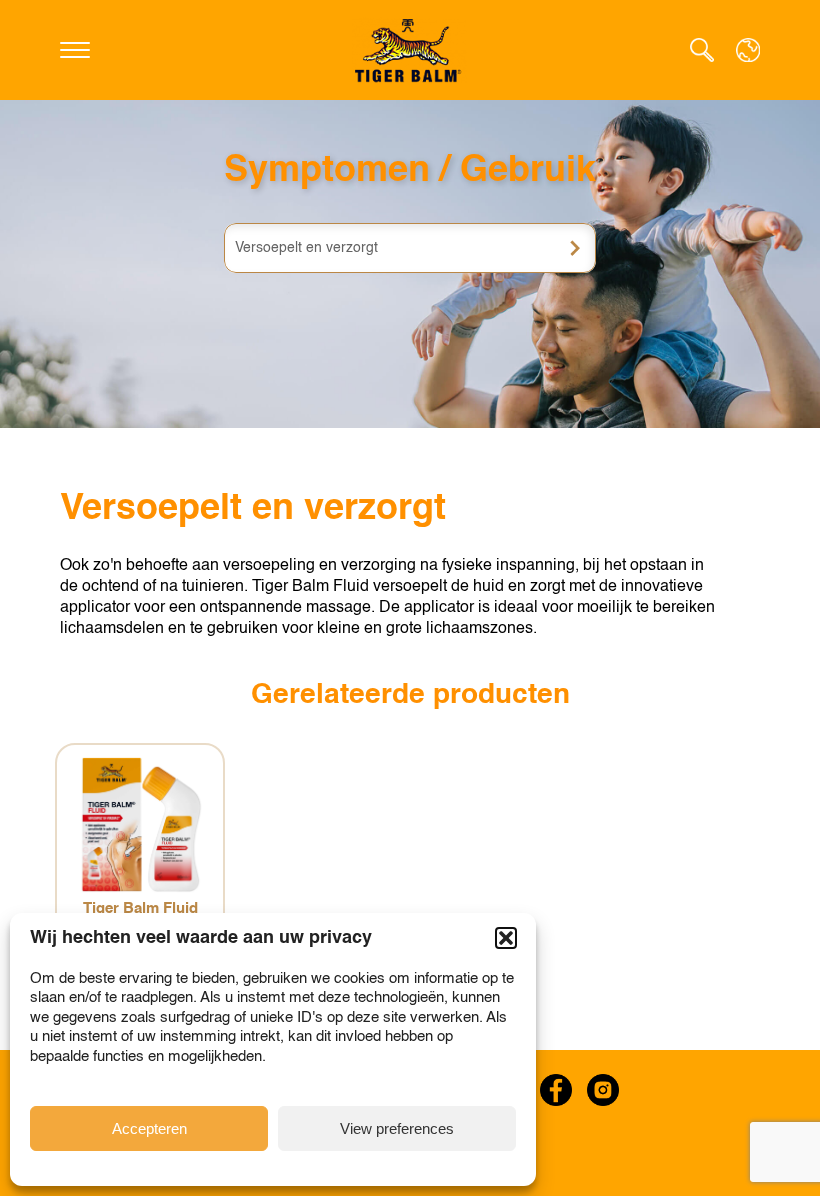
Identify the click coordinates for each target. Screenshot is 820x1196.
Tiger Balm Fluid (140, 908)
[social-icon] (556, 1090)
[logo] (410, 50)
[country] (748, 50)
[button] (506, 938)
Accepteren (149, 1128)
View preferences (397, 1128)
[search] (702, 50)
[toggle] (75, 50)
